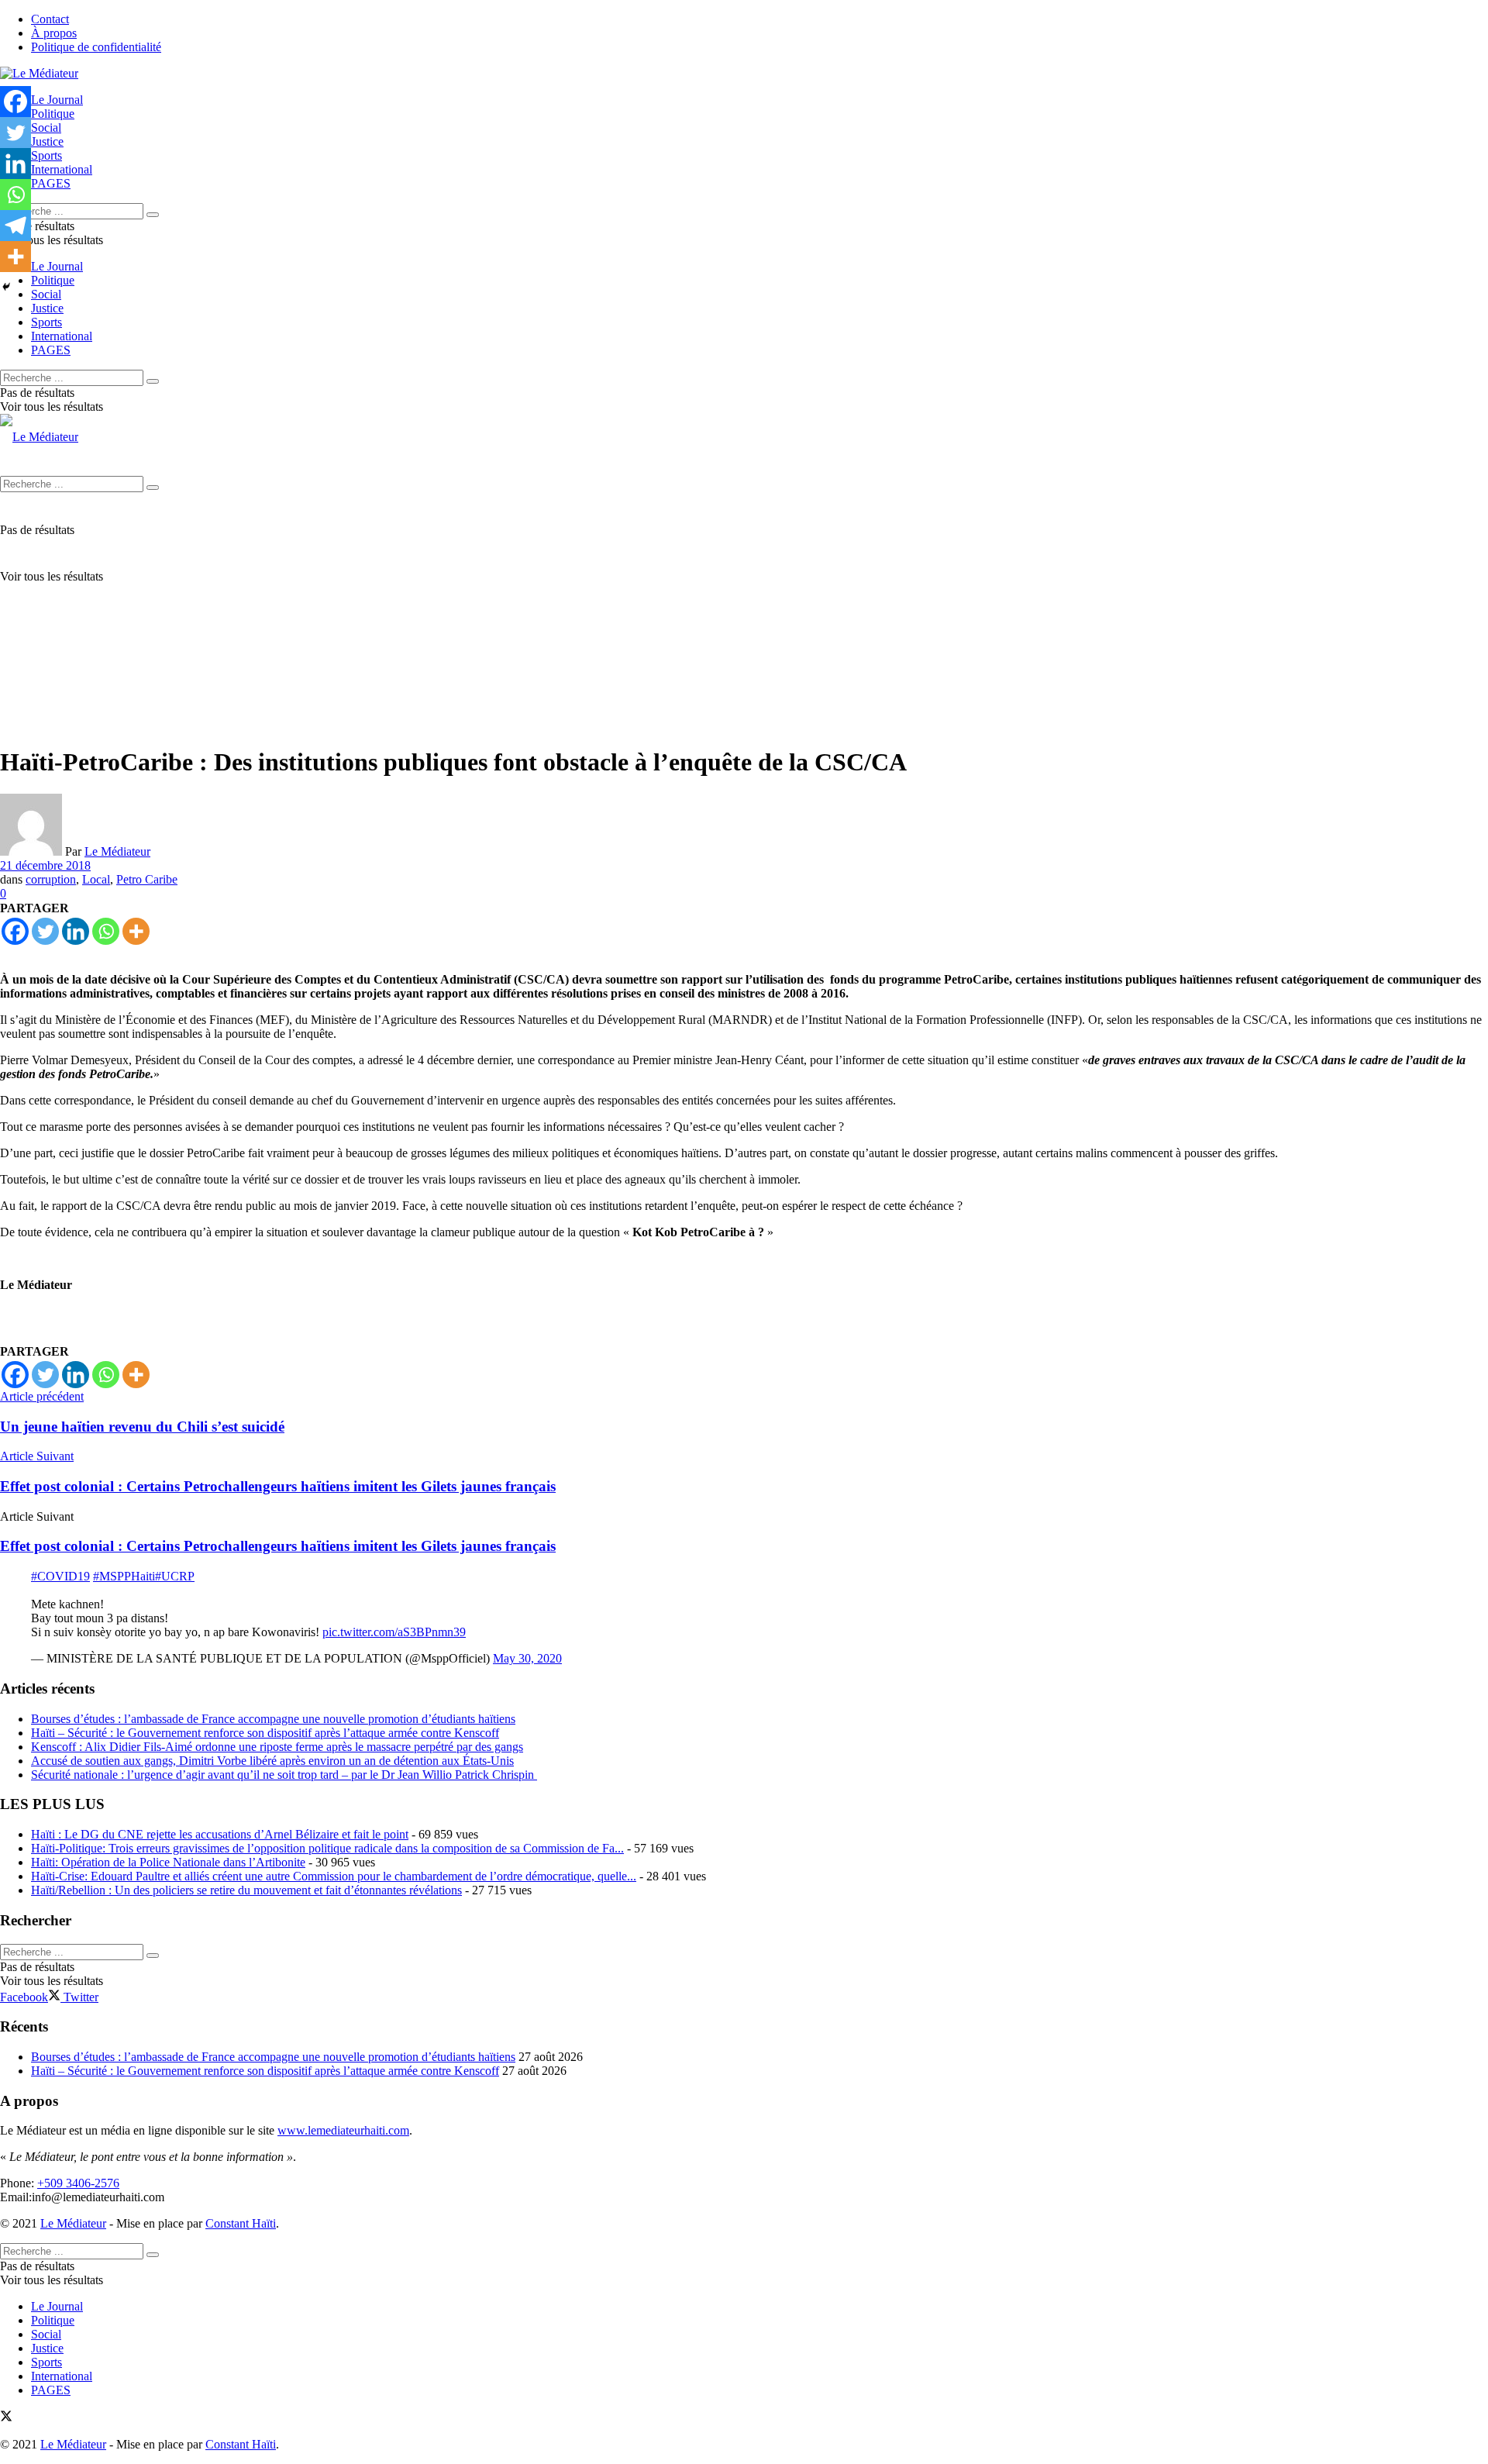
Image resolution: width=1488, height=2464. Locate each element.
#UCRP (175, 1576)
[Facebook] (15, 931)
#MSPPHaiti (124, 1576)
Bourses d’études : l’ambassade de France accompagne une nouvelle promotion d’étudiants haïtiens (273, 1719)
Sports (46, 155)
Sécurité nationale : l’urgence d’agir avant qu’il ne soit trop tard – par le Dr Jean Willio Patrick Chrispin (284, 1775)
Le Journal (57, 100)
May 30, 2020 (527, 1658)
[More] (136, 931)
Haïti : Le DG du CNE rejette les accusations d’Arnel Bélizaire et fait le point (220, 1834)
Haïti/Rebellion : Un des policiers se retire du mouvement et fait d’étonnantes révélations (246, 1890)
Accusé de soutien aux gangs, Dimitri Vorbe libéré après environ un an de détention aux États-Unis (272, 1761)
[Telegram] (15, 226)
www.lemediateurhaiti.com (343, 2130)
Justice (47, 141)
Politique (53, 114)
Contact (50, 19)
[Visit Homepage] (39, 73)
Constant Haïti (241, 2223)
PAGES (51, 183)
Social (46, 128)
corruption (51, 879)
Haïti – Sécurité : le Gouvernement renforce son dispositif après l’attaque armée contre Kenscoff (265, 1733)
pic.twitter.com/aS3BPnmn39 (394, 1632)
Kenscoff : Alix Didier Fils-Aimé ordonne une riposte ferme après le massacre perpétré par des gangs (277, 1747)
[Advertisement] (744, 623)
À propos (54, 33)
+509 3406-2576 (78, 2183)
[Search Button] (153, 215)
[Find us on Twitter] (6, 2418)
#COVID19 (60, 1576)
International (62, 169)
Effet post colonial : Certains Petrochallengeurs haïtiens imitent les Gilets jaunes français (278, 1546)
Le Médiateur (117, 851)
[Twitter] (45, 931)
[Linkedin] (76, 931)
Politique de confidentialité (96, 47)
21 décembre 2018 (45, 865)
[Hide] (6, 287)
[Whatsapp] (106, 931)
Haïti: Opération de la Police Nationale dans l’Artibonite (168, 1862)
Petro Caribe (147, 879)
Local (96, 879)
